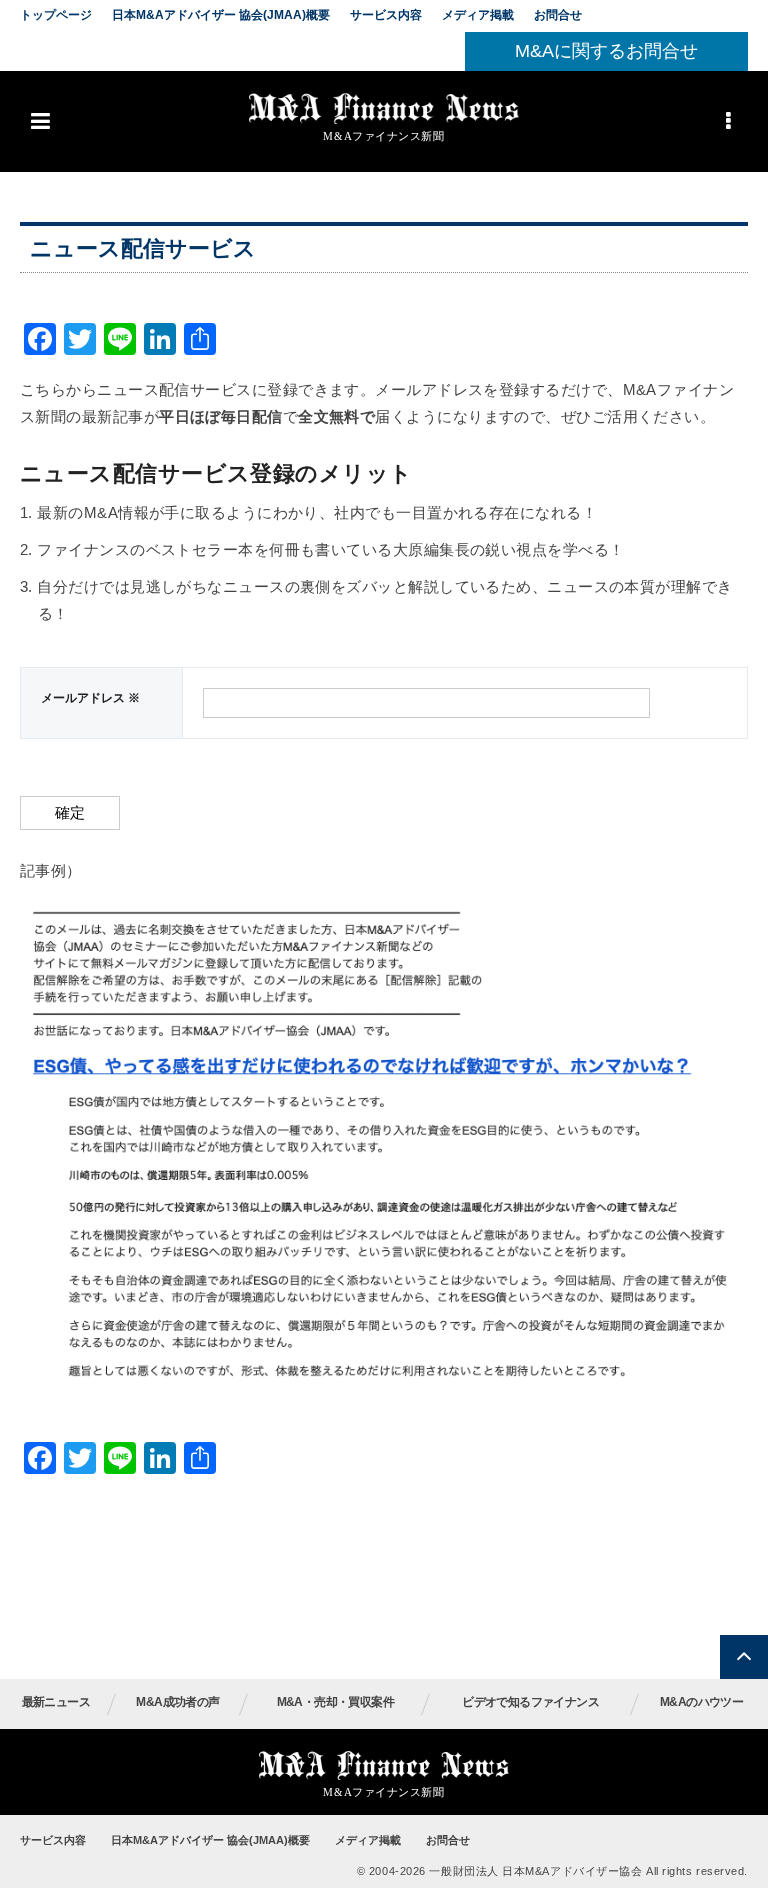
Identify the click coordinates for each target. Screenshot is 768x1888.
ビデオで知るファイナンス (530, 1702)
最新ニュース (56, 1702)
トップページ (56, 15)
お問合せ (558, 15)
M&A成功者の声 (177, 1702)
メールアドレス (90, 698)
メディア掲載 (478, 15)
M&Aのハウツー (701, 1702)
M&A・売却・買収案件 (335, 1702)
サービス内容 (386, 15)
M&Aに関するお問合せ (606, 51)
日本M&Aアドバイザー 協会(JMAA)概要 (221, 15)
